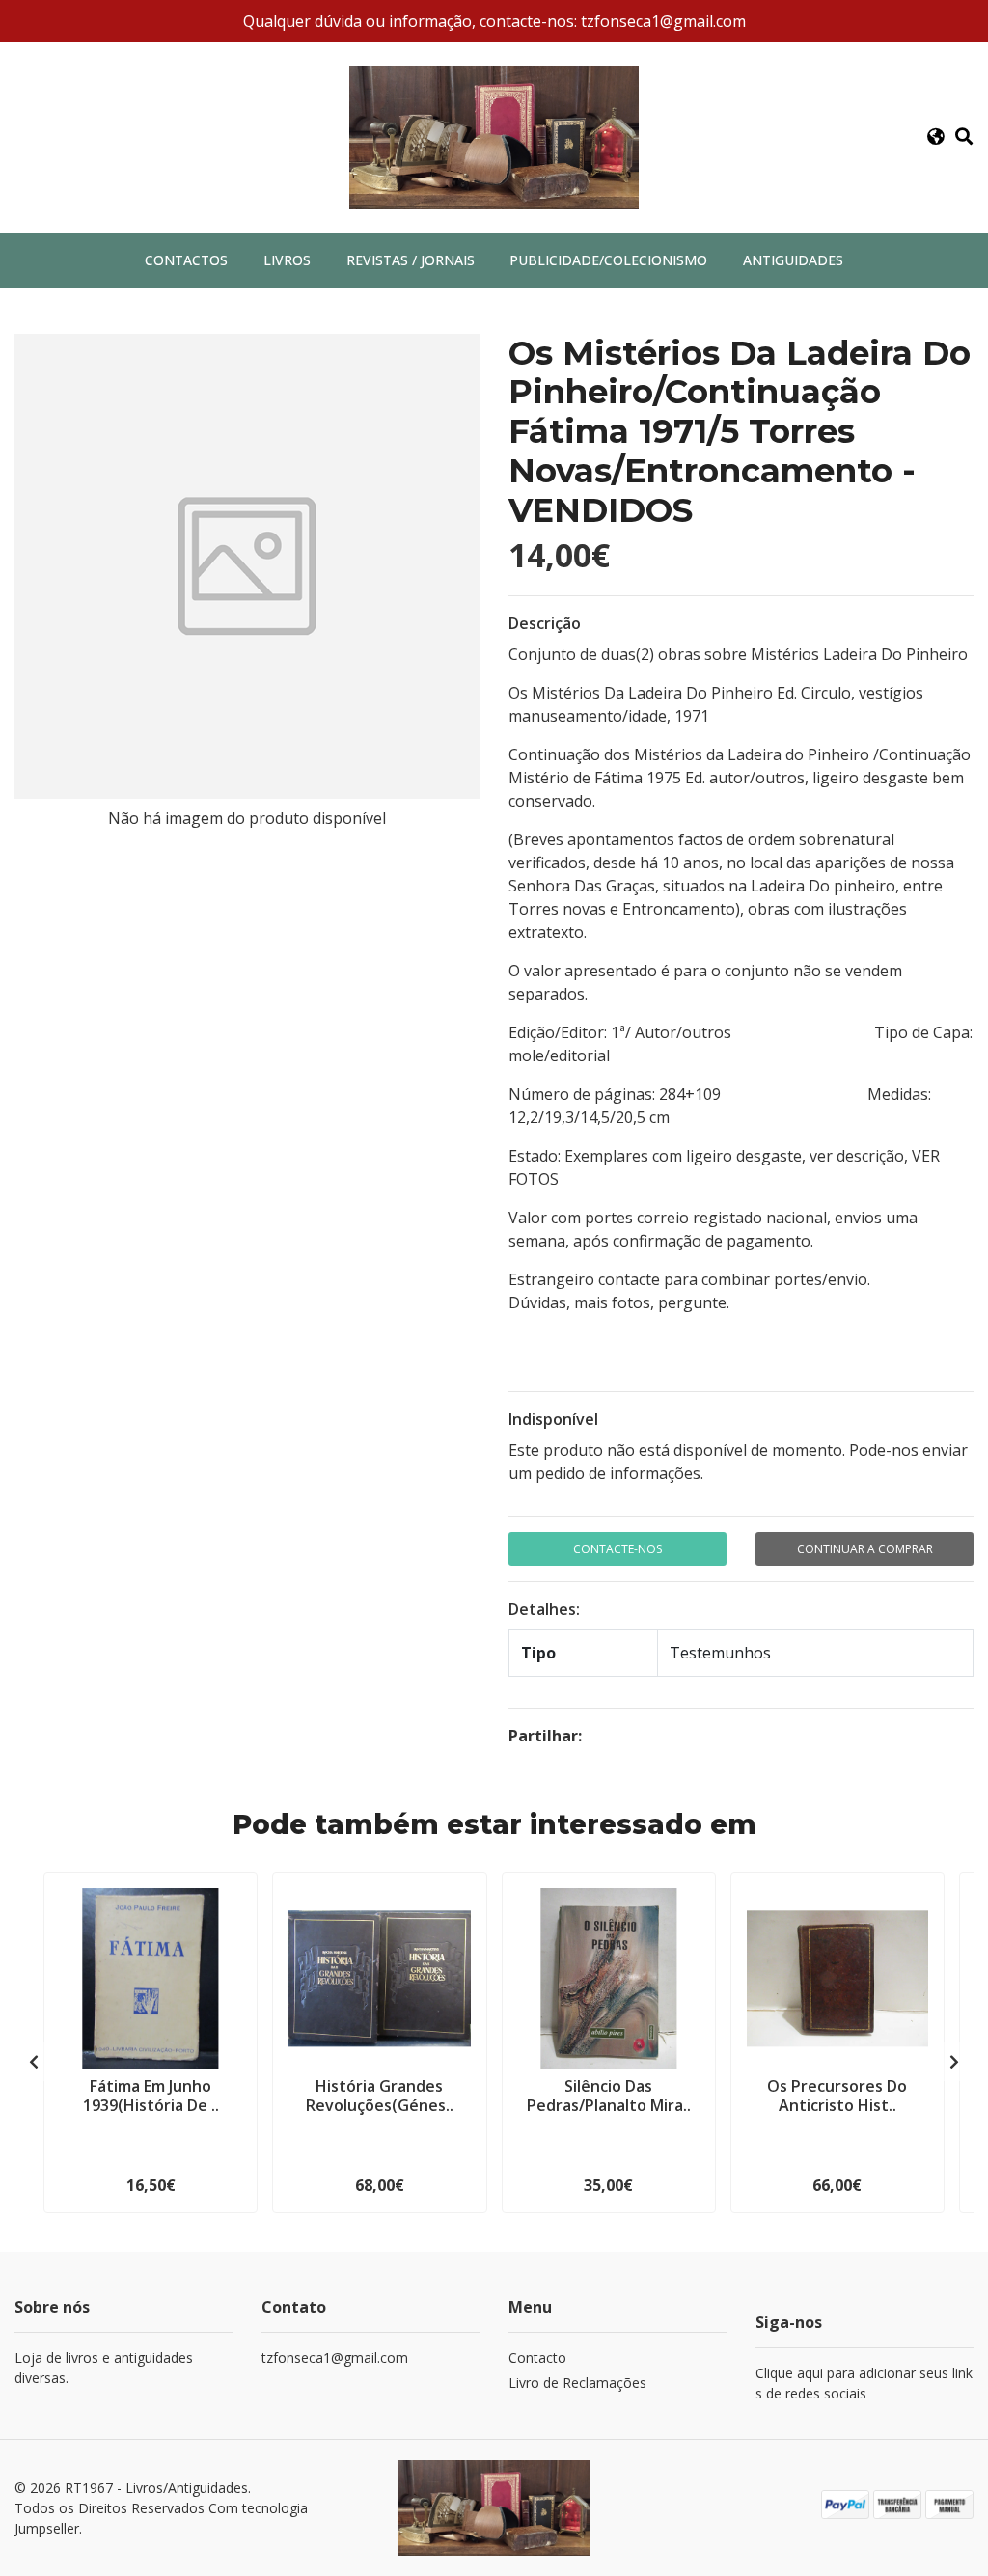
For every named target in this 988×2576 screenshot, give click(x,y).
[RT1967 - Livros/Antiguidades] (494, 136)
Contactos (186, 260)
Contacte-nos (617, 1549)
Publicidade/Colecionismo (608, 260)
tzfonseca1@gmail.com (335, 2357)
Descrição (545, 623)
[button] (936, 137)
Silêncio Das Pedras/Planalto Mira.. (609, 2095)
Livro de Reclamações (577, 2383)
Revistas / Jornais (411, 260)
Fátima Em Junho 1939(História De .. (151, 2095)
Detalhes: (544, 1609)
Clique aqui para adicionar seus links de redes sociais (864, 2383)
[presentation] (34, 2062)
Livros (287, 260)
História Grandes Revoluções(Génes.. (380, 2095)
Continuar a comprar (865, 1549)
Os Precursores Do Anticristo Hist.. (837, 2095)
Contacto (537, 2357)
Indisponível (553, 1419)
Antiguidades (793, 260)
